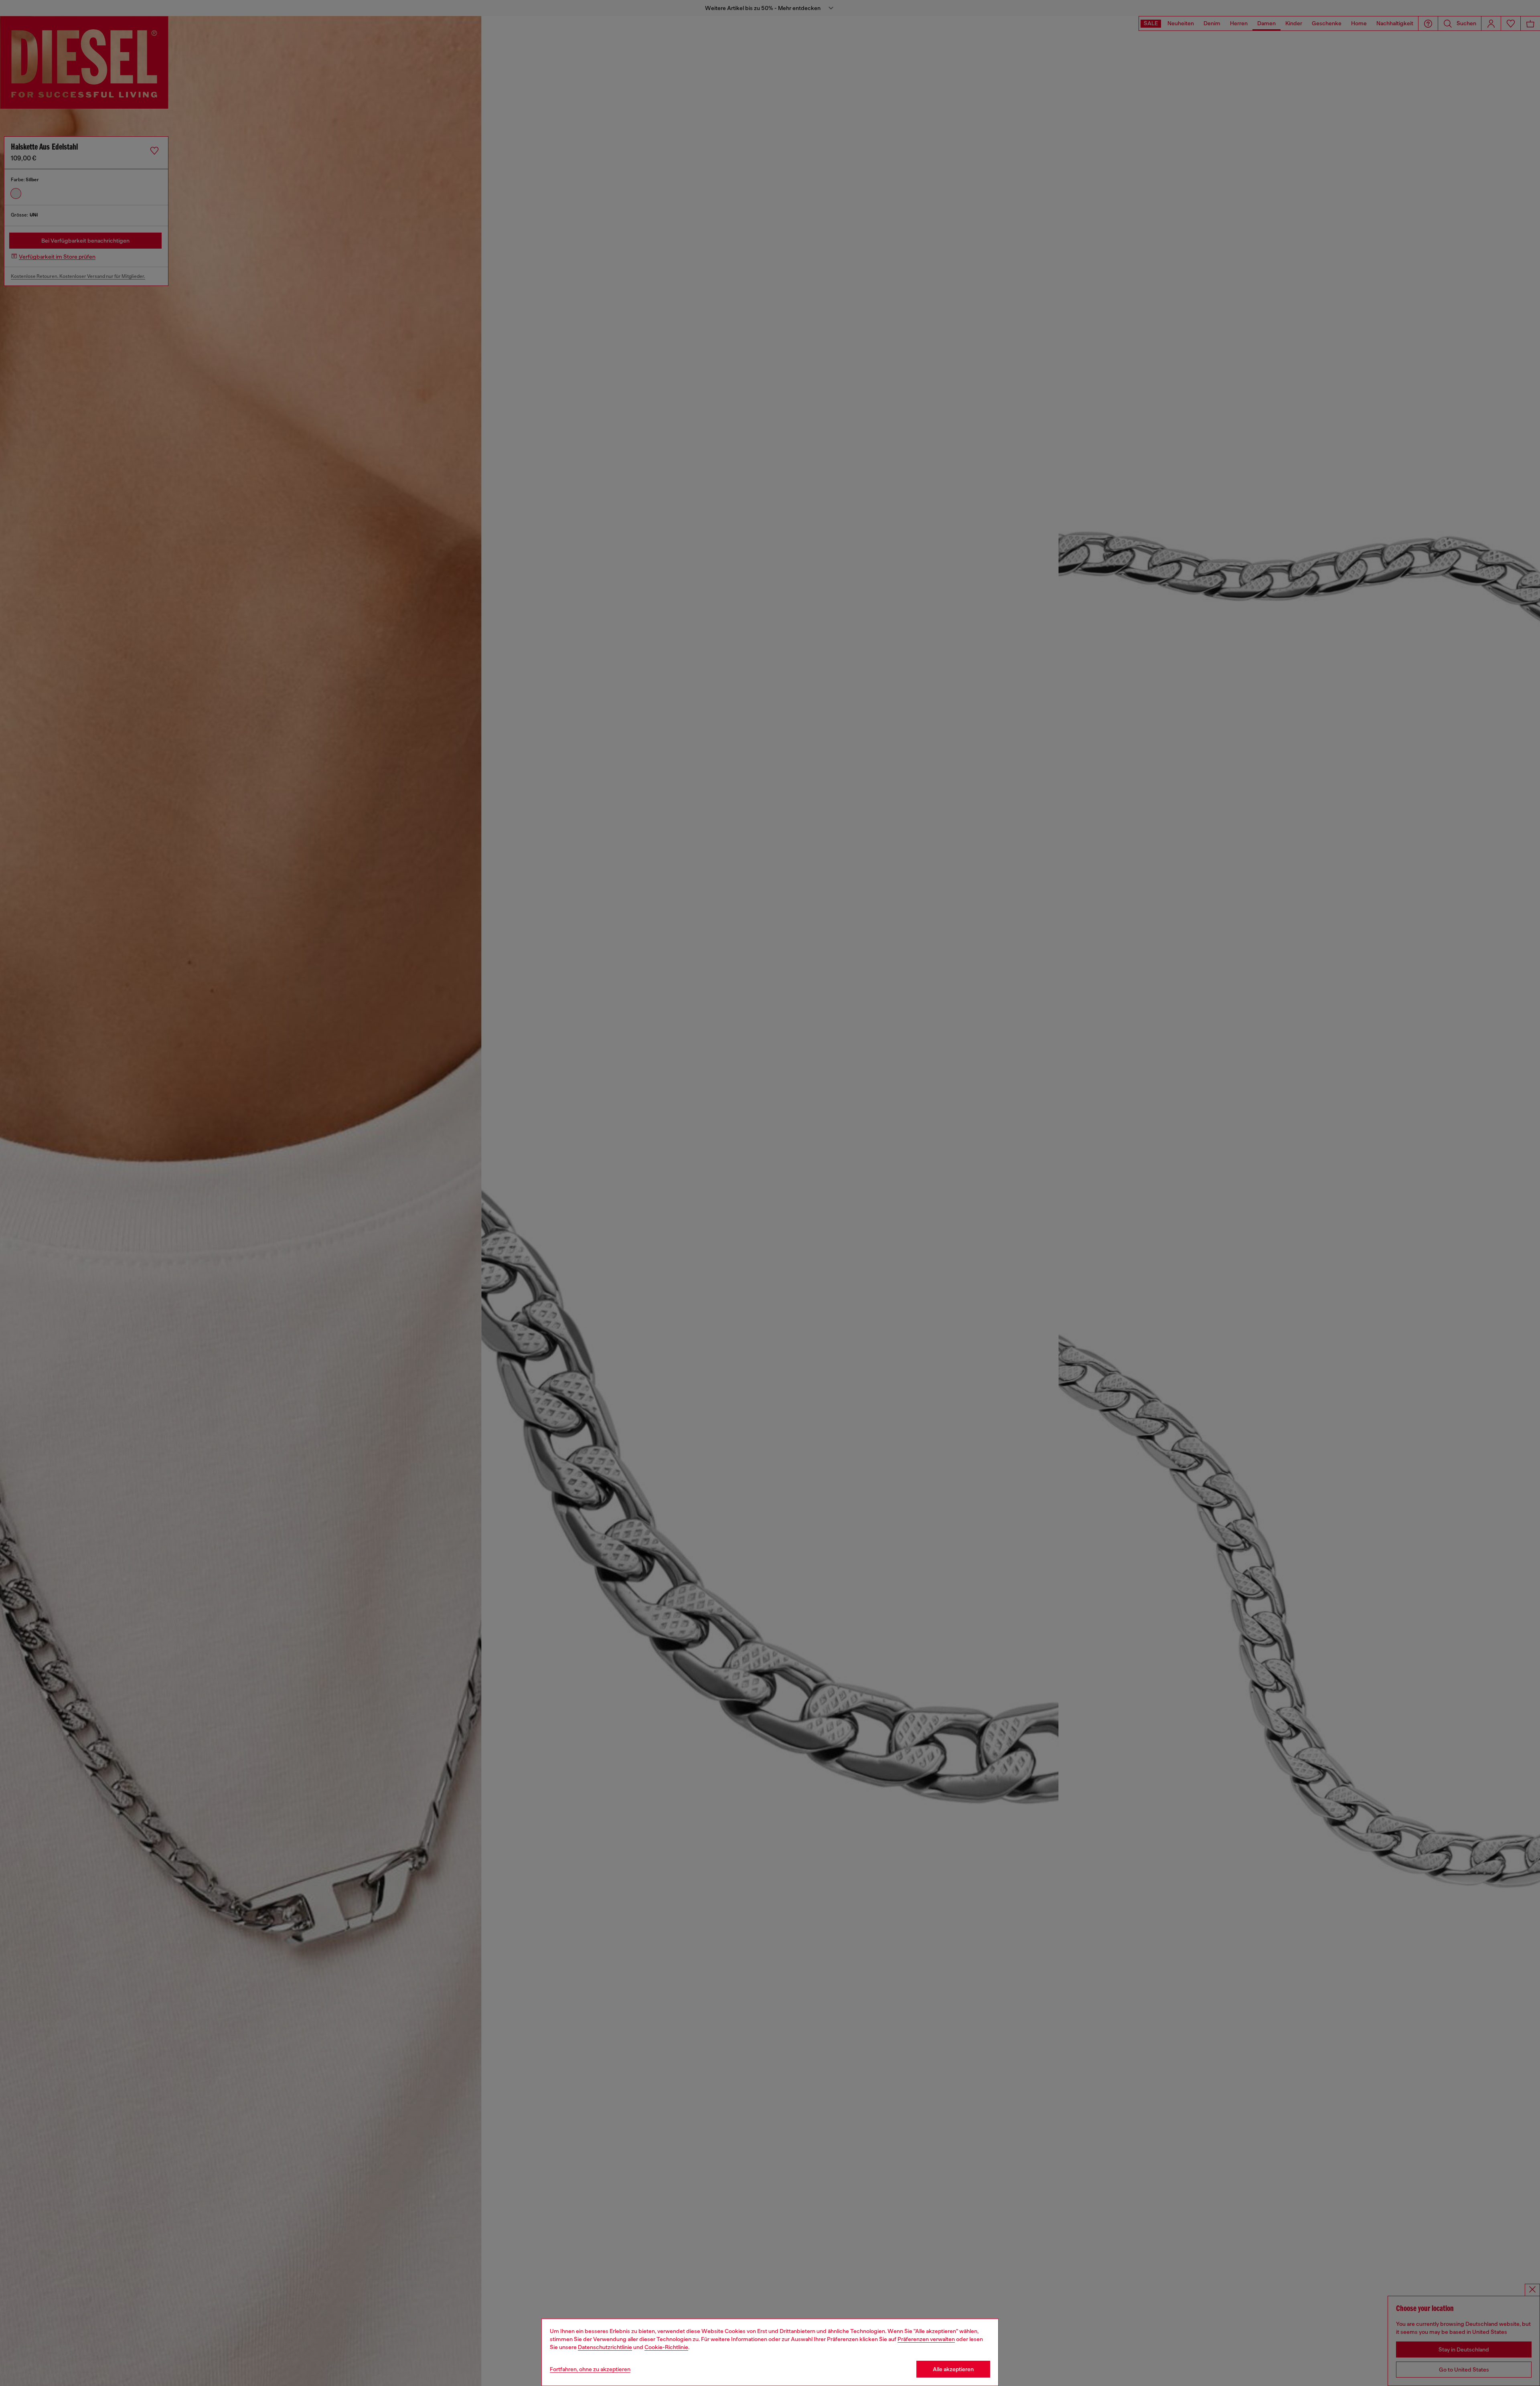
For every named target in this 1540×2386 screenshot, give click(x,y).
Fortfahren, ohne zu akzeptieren (590, 2369)
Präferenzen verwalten (926, 2339)
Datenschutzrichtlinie (605, 2347)
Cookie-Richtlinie (666, 2347)
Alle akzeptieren (953, 2369)
